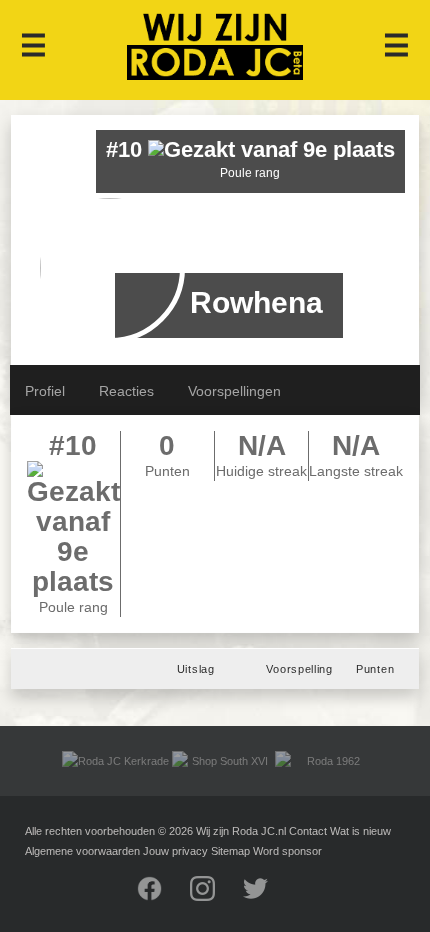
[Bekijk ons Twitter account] (268, 897)
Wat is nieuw (360, 831)
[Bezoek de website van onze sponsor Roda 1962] (323, 761)
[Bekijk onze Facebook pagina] (162, 897)
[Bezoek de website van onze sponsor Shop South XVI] (220, 761)
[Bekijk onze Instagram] (215, 897)
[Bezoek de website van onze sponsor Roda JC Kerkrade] (115, 761)
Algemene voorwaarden (82, 851)
